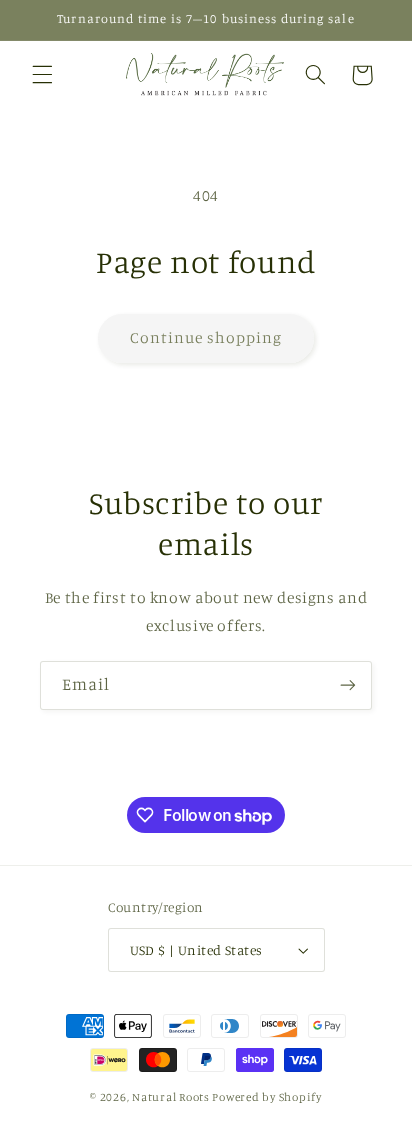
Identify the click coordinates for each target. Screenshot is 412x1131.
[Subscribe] (348, 685)
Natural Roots (171, 1097)
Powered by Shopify (266, 1097)
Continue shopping (206, 337)
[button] (42, 75)
